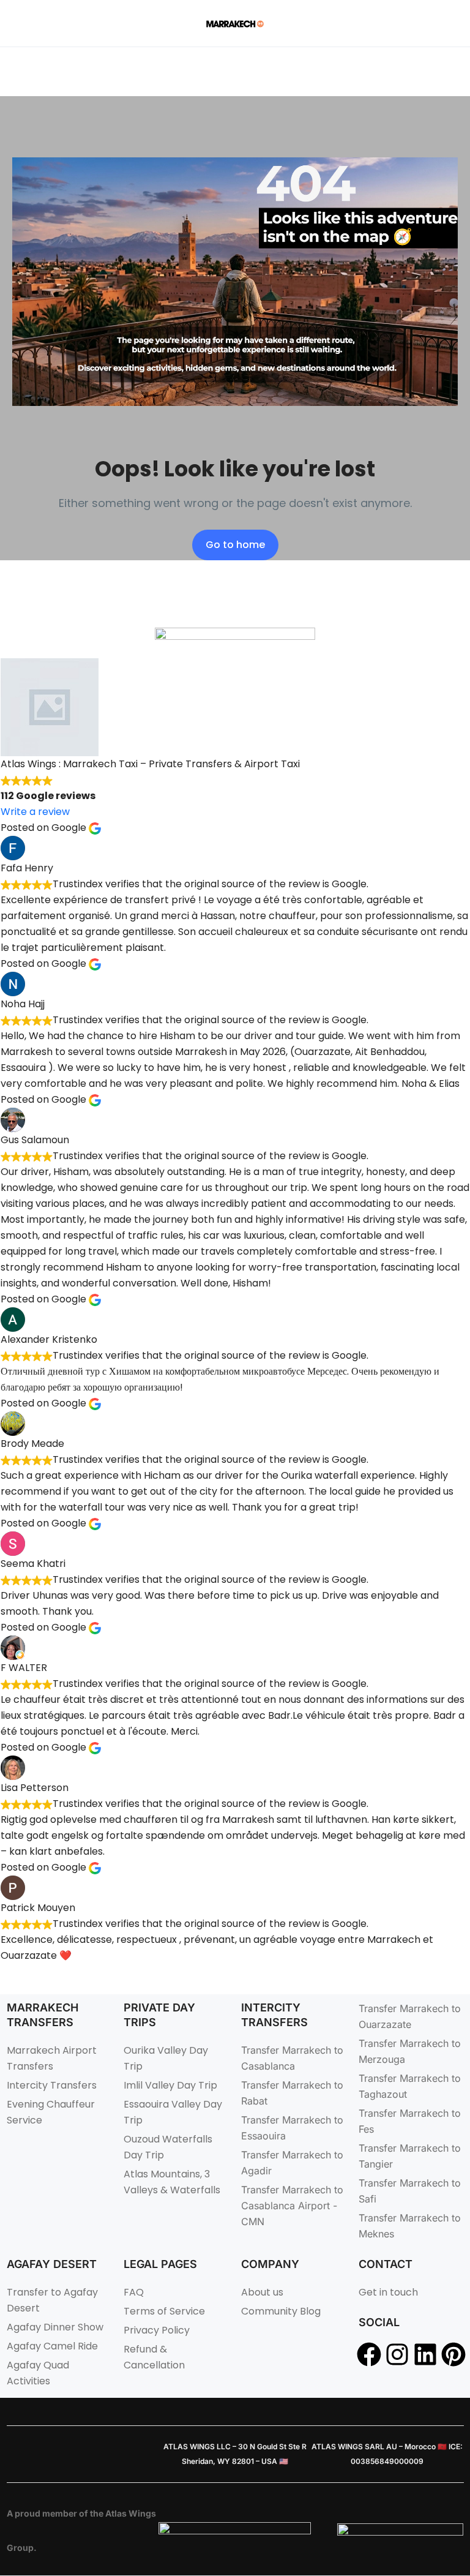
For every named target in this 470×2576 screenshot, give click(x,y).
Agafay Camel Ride (52, 2346)
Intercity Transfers (52, 2085)
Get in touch (388, 2292)
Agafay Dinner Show (55, 2327)
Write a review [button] (35, 812)
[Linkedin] (425, 2354)
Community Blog (281, 2311)
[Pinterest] (453, 2354)
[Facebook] (369, 2354)
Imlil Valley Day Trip (170, 2085)
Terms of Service (164, 2311)
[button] (440, 24)
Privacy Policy (157, 2330)
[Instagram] (397, 2354)
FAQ (134, 2292)
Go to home (235, 545)
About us (262, 2292)
